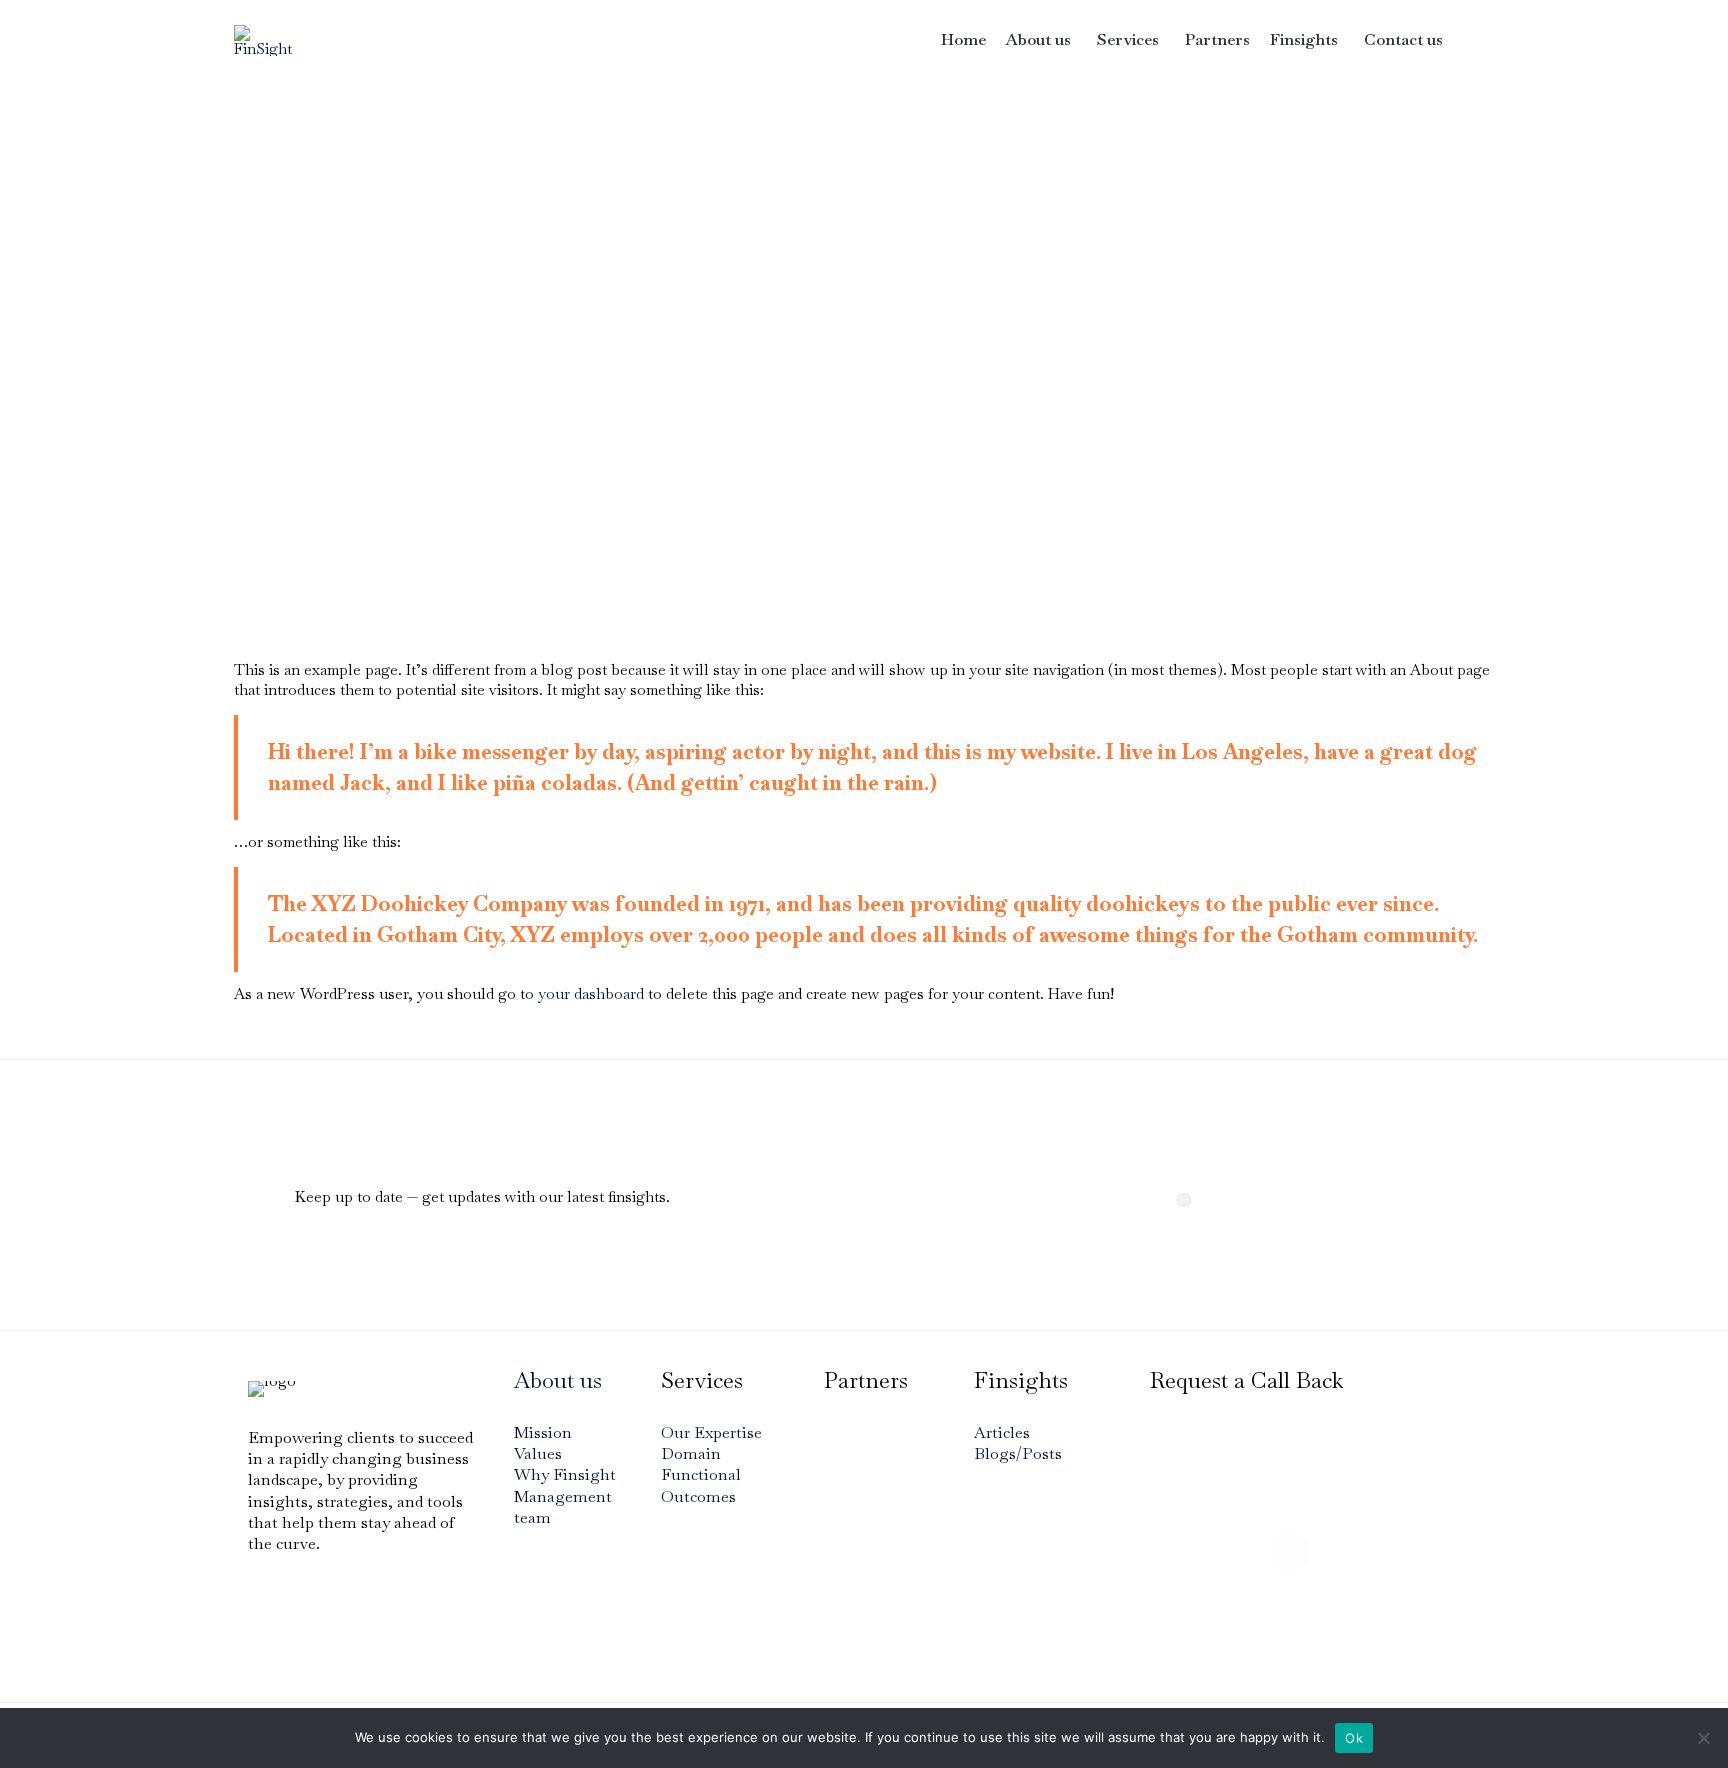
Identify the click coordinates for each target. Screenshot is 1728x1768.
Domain (691, 1453)
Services (1128, 39)
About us (1038, 39)
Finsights (1304, 39)
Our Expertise (711, 1432)
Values (538, 1453)
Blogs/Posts (1018, 1453)
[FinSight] (268, 40)
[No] (1703, 1738)
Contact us (1403, 39)
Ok (1354, 1738)
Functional (701, 1474)
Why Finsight (565, 1474)
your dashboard (591, 993)
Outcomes (698, 1496)
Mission (543, 1432)
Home (963, 39)
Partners (1217, 39)
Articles (1002, 1432)
